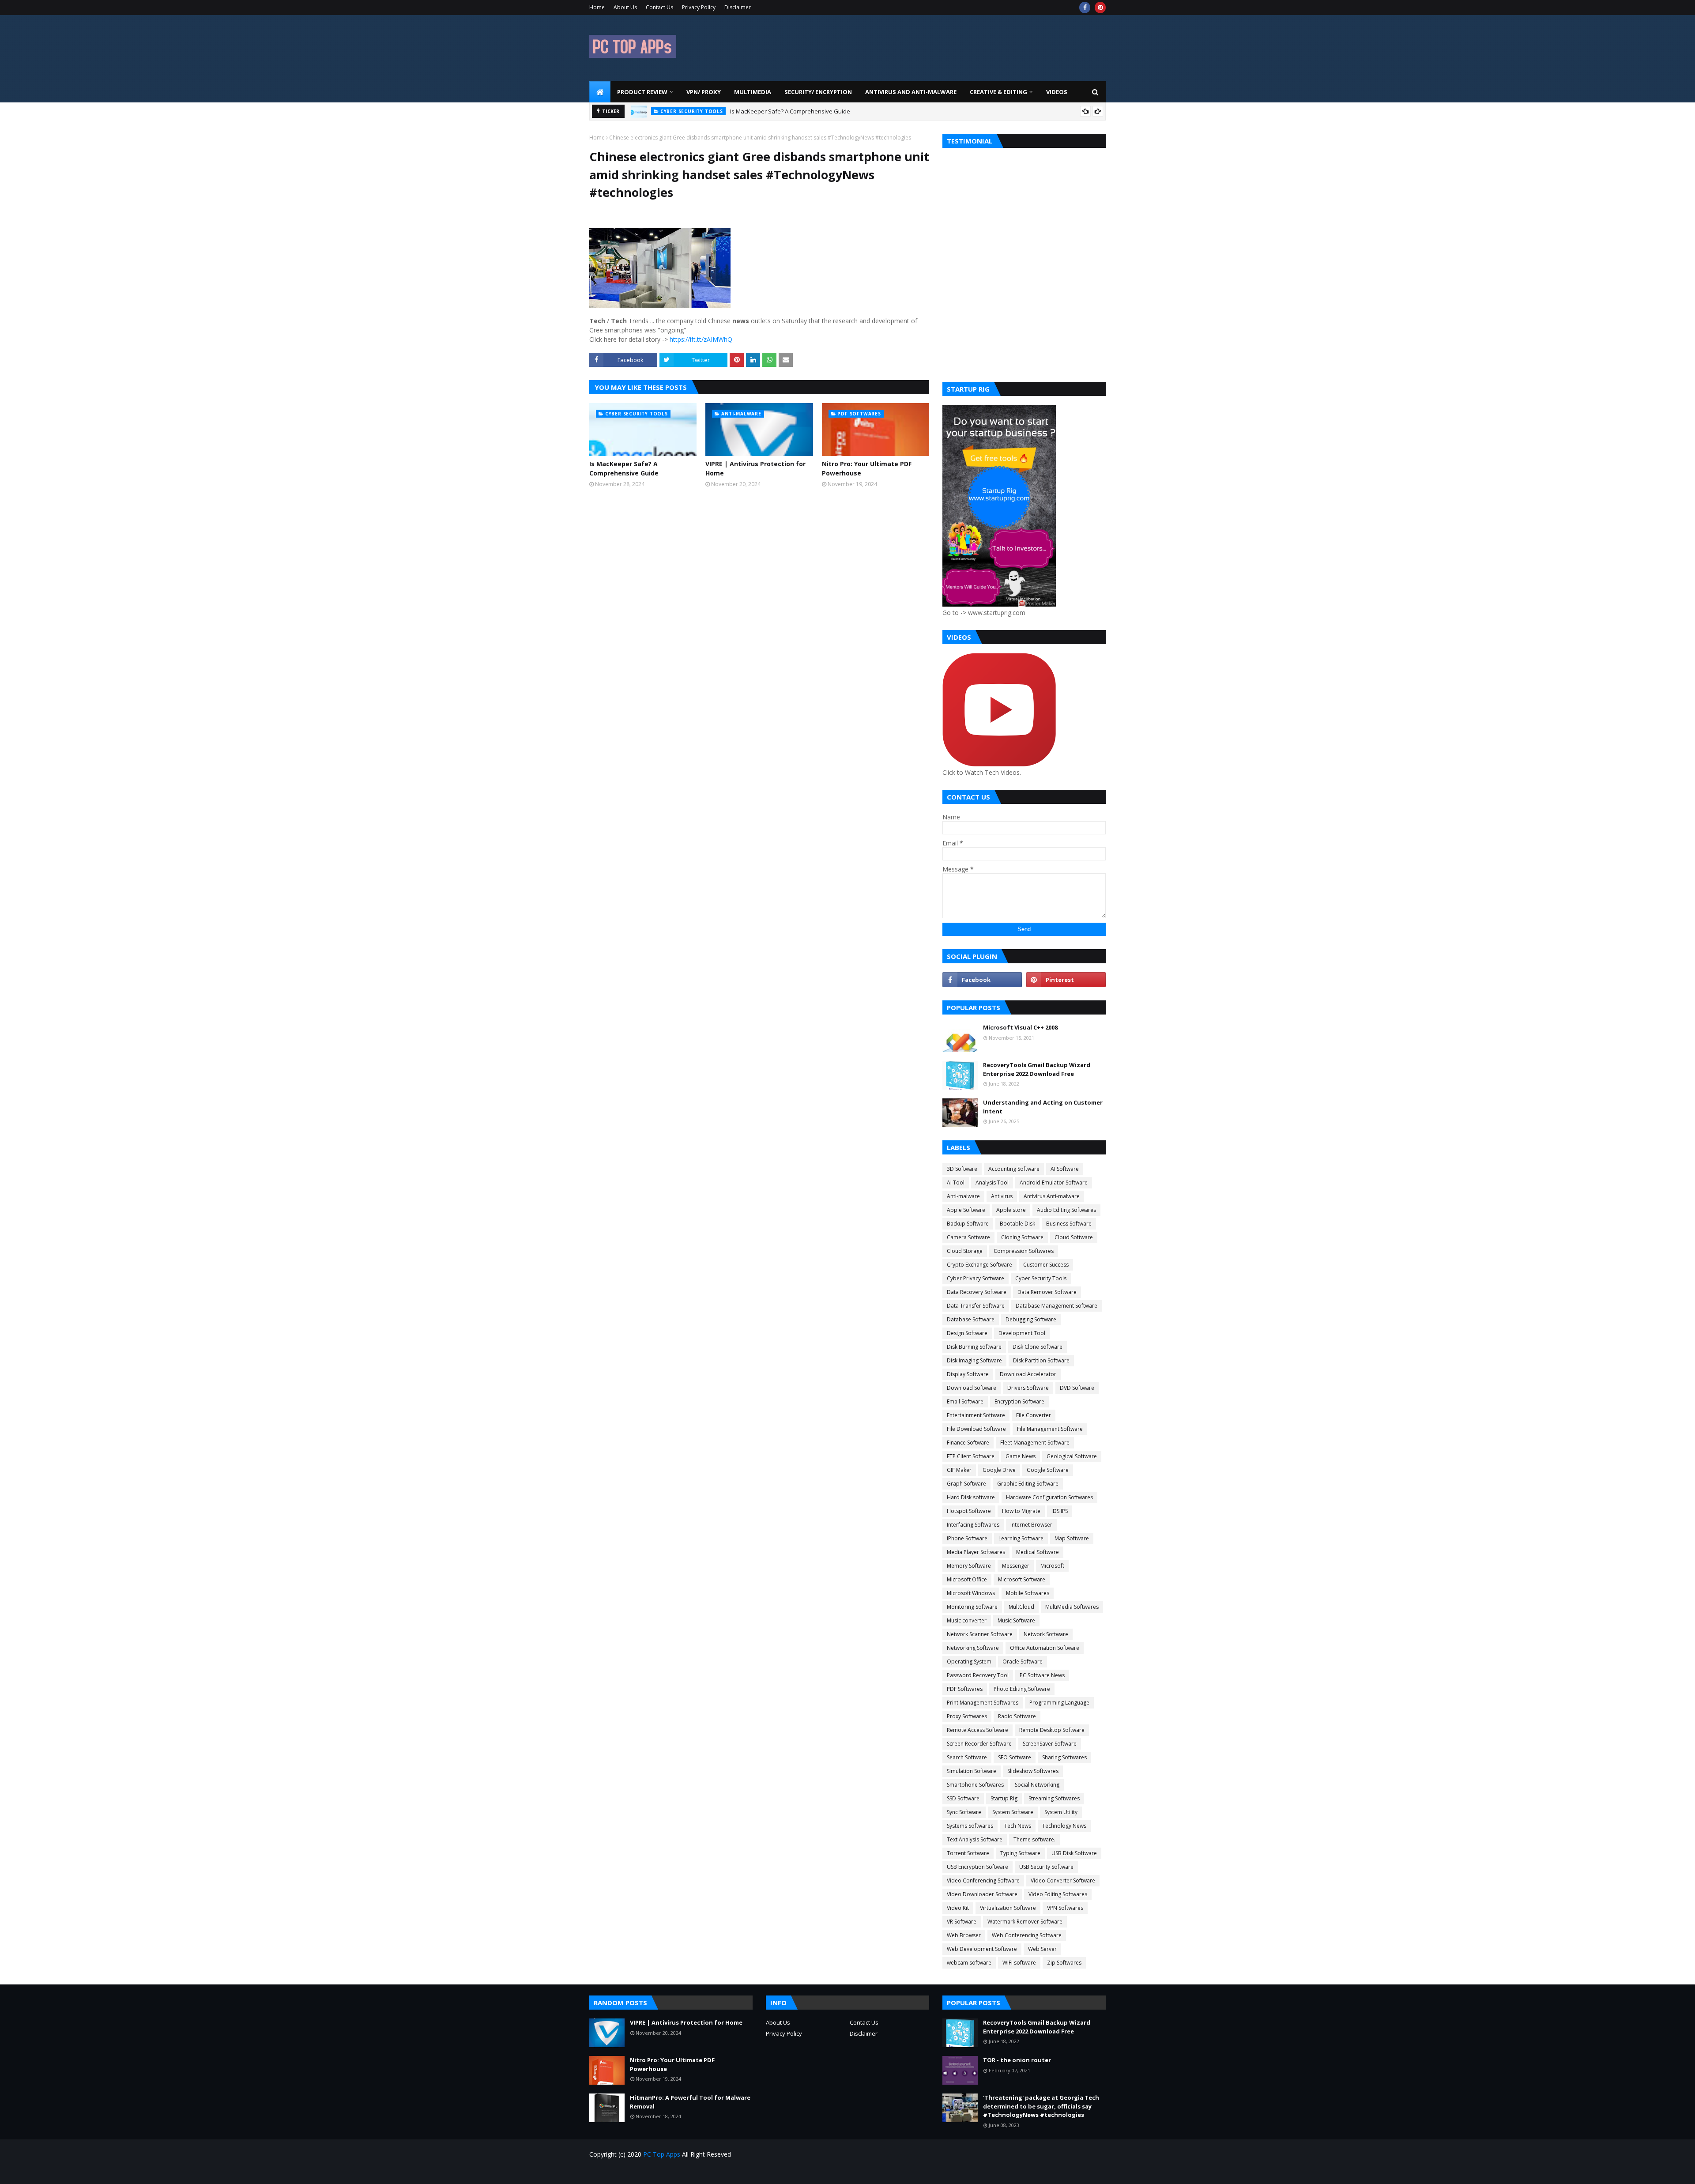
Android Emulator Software (1054, 1183)
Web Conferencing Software (1027, 1935)
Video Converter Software (1063, 1880)
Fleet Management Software (1035, 1443)
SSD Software (963, 1798)
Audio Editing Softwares (1066, 1210)
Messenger (1016, 1566)
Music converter (967, 1620)
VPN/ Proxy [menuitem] (704, 92)
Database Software (971, 1319)
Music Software (1016, 1620)
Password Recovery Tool (978, 1675)
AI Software (1065, 1169)
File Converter (1034, 1415)
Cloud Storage (965, 1251)
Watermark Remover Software (1025, 1922)
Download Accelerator (1028, 1374)
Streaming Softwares (1054, 1798)
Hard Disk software (971, 1497)
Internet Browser (1031, 1525)
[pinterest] (1100, 8)
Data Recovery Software (977, 1292)
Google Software (1048, 1470)
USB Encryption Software (977, 1867)
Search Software (967, 1757)
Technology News (1064, 1826)
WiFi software (1019, 1963)
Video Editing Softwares (1058, 1894)
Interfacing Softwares (973, 1525)
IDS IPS (1060, 1511)
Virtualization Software (1008, 1908)
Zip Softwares (1064, 1963)
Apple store (1011, 1210)
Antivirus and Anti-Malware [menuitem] (911, 92)
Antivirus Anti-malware (1052, 1196)
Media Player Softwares (976, 1552)
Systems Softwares (970, 1826)
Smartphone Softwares (975, 1785)
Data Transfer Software (976, 1306)
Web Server (1042, 1949)
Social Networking (1037, 1785)
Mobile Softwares (1028, 1593)
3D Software (962, 1169)
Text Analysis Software (975, 1839)
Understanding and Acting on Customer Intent (1043, 1107)
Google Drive (999, 1470)
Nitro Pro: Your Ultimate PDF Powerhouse (867, 468)
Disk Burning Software (974, 1347)
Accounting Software (1014, 1169)
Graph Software (966, 1484)
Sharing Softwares (1064, 1757)
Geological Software (1072, 1456)
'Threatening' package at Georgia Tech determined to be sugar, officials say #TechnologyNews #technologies (1041, 2106)
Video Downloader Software (982, 1894)
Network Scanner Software (980, 1634)
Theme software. (1034, 1839)
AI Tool (956, 1183)
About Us (625, 7)
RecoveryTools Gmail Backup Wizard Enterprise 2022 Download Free (1037, 1069)
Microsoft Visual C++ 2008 (1020, 1027)
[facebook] (1085, 8)
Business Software (1069, 1224)
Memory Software (969, 1566)
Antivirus (1002, 1196)
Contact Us (659, 7)
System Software (1013, 1812)
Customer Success (1046, 1265)
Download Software (972, 1388)
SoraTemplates (640, 2172)
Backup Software (968, 1224)
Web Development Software (982, 1949)
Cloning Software (1022, 1237)
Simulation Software (972, 1771)
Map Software (1072, 1538)
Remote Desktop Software (1052, 1730)
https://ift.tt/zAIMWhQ (701, 339)
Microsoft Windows (971, 1593)
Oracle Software (1023, 1662)
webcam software (969, 1963)
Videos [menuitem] (1057, 92)
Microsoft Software (1022, 1579)
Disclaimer (738, 7)
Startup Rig (1004, 1798)
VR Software (962, 1922)
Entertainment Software (976, 1415)
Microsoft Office (967, 1579)
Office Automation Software (1045, 1648)
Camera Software (968, 1237)
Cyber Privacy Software (976, 1278)
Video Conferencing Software (983, 1880)
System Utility (1061, 1812)
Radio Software (1017, 1716)
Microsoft (1052, 1566)
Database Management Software (1057, 1306)
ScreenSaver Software (1050, 1744)
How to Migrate (1021, 1511)
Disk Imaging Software (974, 1360)
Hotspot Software (969, 1511)
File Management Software (1050, 1429)
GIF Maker (959, 1470)
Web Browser (964, 1935)
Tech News (1018, 1826)
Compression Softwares (1024, 1251)
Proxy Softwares (967, 1716)
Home (597, 7)
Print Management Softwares (983, 1703)
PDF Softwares (965, 1689)
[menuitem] (600, 92)
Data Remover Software (1047, 1292)
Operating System (969, 1662)
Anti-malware (963, 1196)
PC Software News (1042, 1675)
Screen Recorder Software (979, 1744)
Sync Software (964, 1812)
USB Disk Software (1074, 1853)
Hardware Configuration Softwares (1049, 1497)
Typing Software (1020, 1853)
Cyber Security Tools (1041, 1278)
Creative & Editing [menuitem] (998, 92)
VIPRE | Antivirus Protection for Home (757, 111)
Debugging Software (1031, 1319)
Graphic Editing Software (1028, 1484)
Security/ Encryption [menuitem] (818, 92)
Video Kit (958, 1908)
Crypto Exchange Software (979, 1265)
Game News (1021, 1456)
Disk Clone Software (1038, 1347)
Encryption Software (1019, 1401)
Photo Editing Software (1022, 1689)
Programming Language (1059, 1703)
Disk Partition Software (1041, 1360)
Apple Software (966, 1210)
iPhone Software (967, 1538)
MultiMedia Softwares (1072, 1607)
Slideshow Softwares (1033, 1771)
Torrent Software (968, 1853)
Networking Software (973, 1648)
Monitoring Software (972, 1607)
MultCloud (1021, 1607)
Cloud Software (1074, 1237)
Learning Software (1021, 1538)
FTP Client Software (971, 1456)
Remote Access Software (977, 1730)
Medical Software (1038, 1552)
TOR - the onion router (1017, 2060)
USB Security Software (1046, 1867)
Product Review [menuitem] (642, 92)
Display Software (968, 1374)
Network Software (1046, 1634)
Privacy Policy (699, 7)
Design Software (967, 1333)
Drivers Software (1028, 1388)
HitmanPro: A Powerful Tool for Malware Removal (690, 2102)
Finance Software (968, 1443)
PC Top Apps (662, 2154)
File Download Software (976, 1429)
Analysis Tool (992, 1183)
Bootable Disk (1017, 1224)
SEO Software (1015, 1757)
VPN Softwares (1065, 1908)
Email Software (965, 1401)
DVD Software (1077, 1388)
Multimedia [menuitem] (753, 92)
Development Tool (1022, 1333)
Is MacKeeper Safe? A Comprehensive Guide (624, 468)
